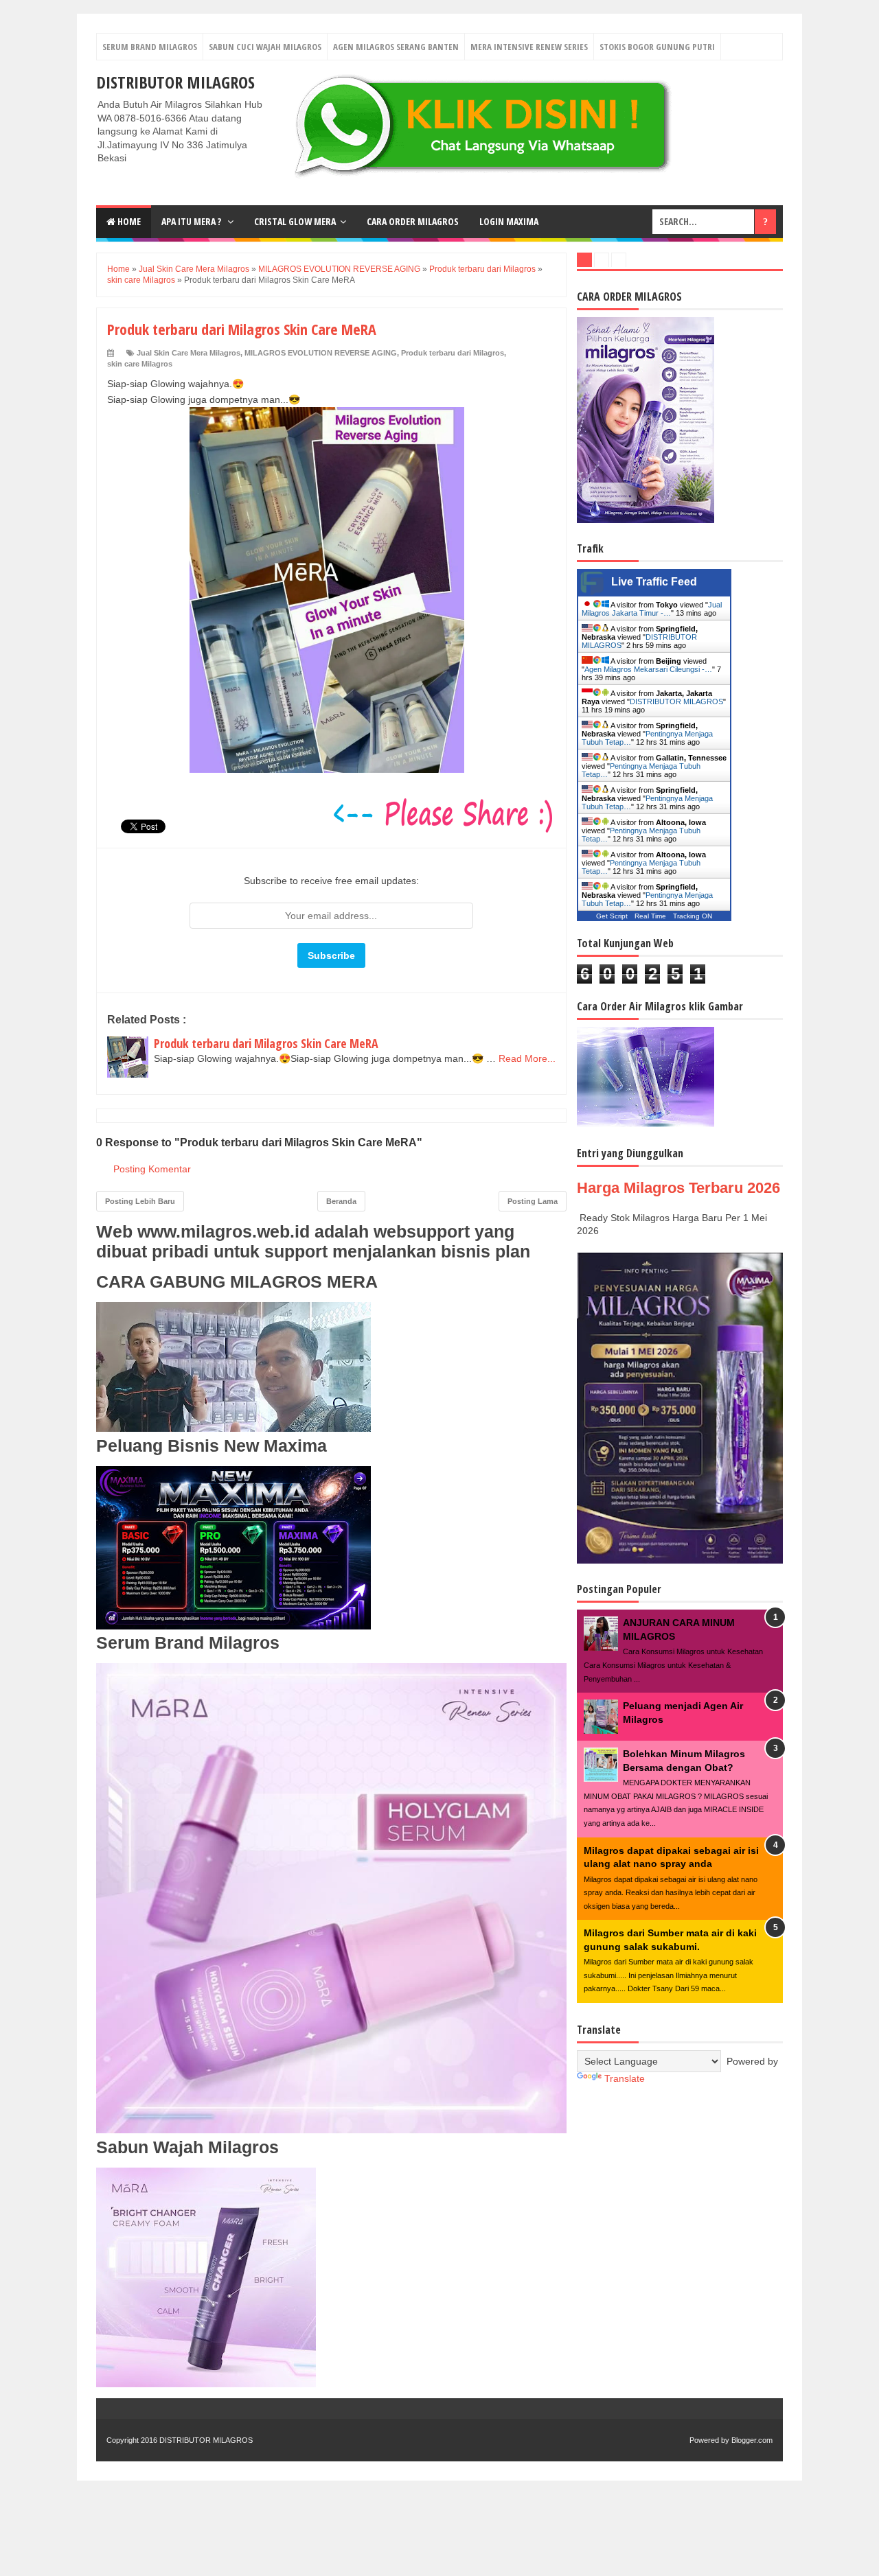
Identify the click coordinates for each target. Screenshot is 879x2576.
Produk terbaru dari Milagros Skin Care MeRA (266, 1043)
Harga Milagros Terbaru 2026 (678, 1188)
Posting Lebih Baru (140, 1201)
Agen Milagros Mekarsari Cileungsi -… (648, 669)
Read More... (527, 1058)
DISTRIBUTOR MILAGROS (175, 82)
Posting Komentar (152, 1169)
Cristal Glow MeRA (295, 221)
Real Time (650, 916)
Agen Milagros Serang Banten (396, 47)
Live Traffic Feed (654, 582)
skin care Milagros (140, 364)
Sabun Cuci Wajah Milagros (265, 47)
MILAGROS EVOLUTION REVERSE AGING (321, 353)
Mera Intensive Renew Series (529, 47)
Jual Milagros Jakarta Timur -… (652, 609)
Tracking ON (693, 916)
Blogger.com (752, 2440)
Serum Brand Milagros (150, 47)
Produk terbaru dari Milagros (453, 353)
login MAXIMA (509, 221)
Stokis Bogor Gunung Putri (657, 47)
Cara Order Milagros (413, 221)
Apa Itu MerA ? (192, 221)
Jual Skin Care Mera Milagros (189, 353)
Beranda (341, 1201)
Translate (625, 2078)
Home (128, 221)
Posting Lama (533, 1201)
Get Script (612, 916)
